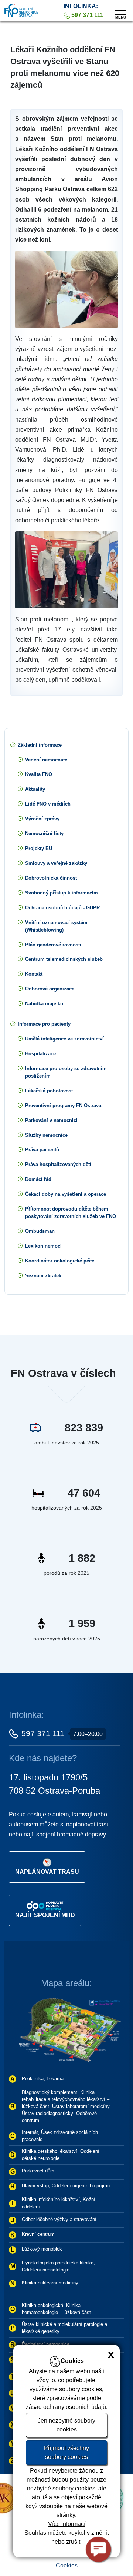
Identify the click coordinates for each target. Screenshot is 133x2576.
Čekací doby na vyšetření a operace (66, 1194)
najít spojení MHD (45, 1915)
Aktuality (35, 789)
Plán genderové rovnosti (53, 945)
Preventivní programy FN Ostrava (63, 1106)
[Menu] (120, 9)
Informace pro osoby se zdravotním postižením (66, 1072)
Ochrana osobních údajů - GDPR (62, 908)
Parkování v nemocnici (51, 1120)
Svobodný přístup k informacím (62, 893)
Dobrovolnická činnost (51, 878)
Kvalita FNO (39, 774)
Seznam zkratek (43, 1276)
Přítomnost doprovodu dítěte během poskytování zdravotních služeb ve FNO (71, 1213)
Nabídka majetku (44, 1004)
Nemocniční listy (44, 834)
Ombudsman (40, 1231)
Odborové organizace (50, 989)
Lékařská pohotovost (49, 1091)
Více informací (67, 2524)
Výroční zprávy (42, 819)
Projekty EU (39, 848)
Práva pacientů (42, 1150)
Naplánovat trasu (47, 1872)
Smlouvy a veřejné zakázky (56, 863)
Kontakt (34, 974)
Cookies (67, 2565)
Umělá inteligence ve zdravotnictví (64, 1039)
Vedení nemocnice (46, 760)
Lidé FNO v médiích (48, 804)
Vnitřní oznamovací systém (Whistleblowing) (56, 926)
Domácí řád (38, 1179)
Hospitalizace (40, 1054)
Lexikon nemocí (43, 1246)
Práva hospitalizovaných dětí (58, 1164)
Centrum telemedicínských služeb (64, 959)
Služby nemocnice (46, 1135)
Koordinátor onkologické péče (60, 1261)
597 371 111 (43, 1733)
